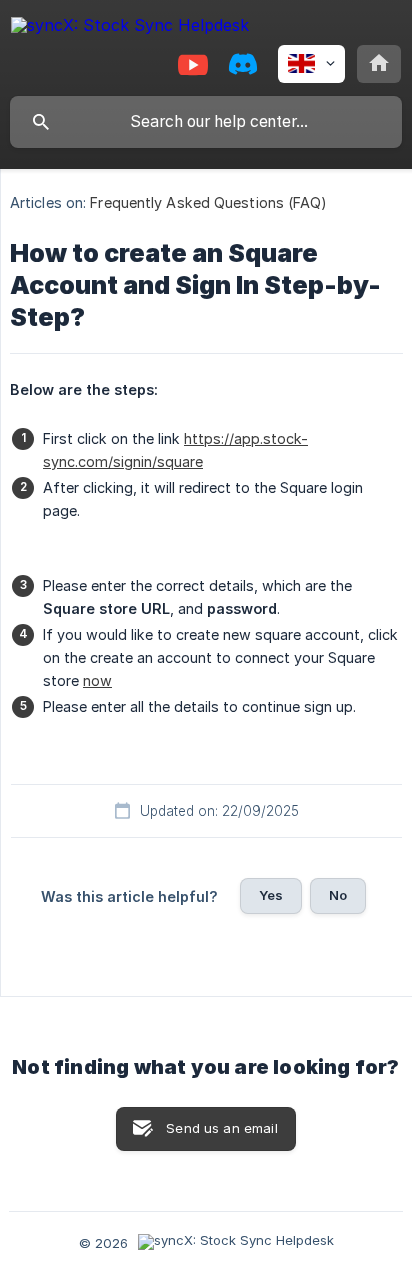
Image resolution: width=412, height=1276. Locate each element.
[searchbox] (206, 122)
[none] (130, 28)
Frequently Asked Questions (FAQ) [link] (208, 202)
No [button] (338, 895)
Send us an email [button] (221, 1128)
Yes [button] (271, 895)
